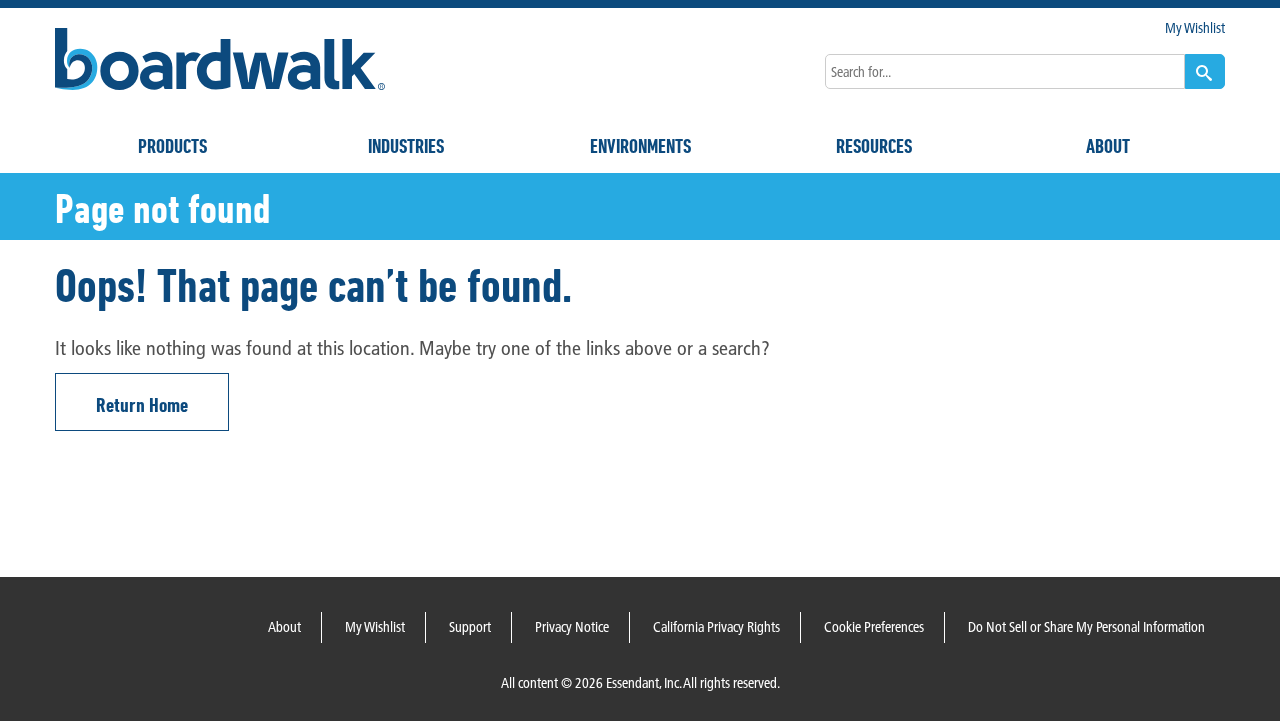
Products (172, 146)
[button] (1205, 71)
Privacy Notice (572, 627)
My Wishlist (1195, 28)
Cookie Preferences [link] (874, 627)
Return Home (142, 404)
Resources (874, 146)
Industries (406, 146)
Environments (640, 146)
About (1108, 146)
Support (470, 627)
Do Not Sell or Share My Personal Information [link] (1086, 627)
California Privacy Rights (716, 627)
